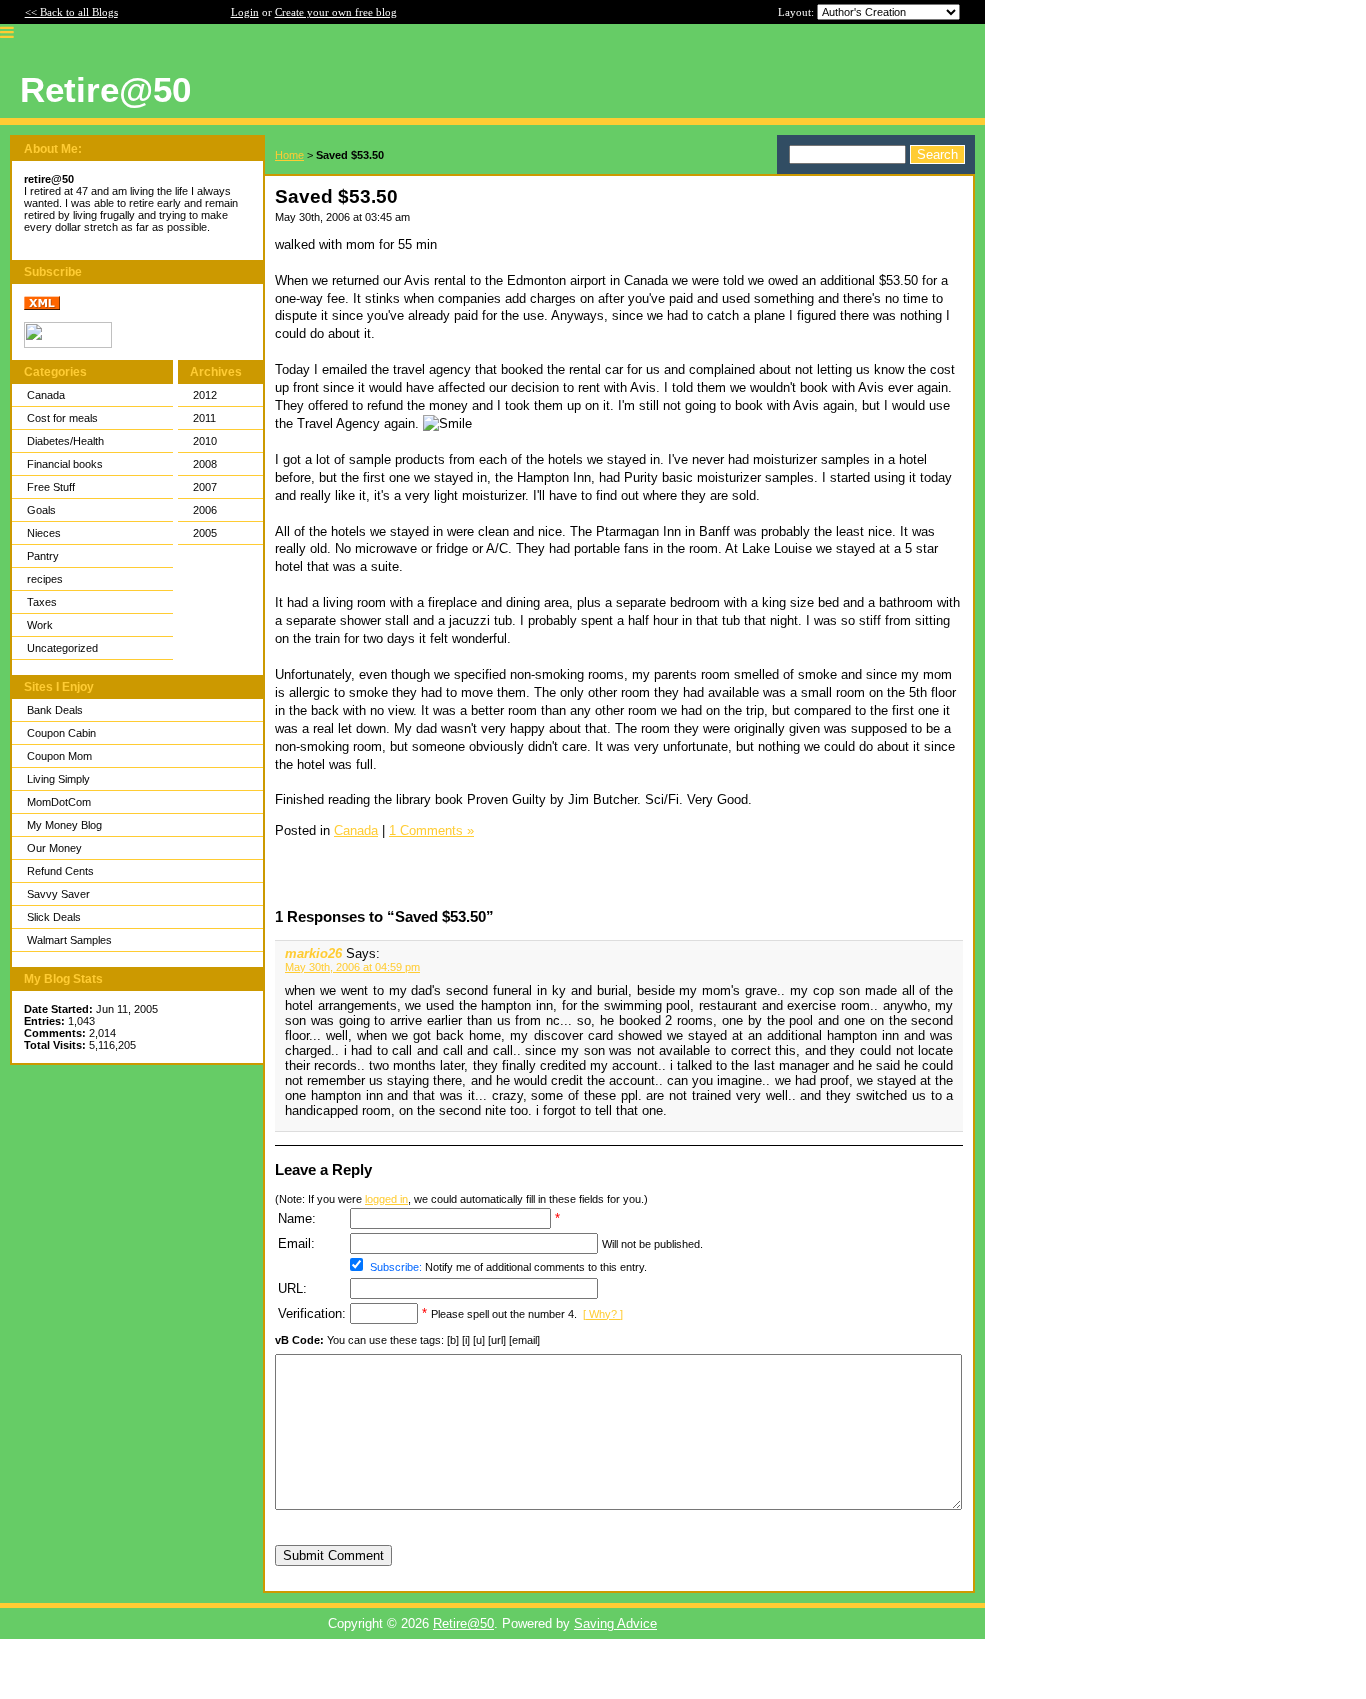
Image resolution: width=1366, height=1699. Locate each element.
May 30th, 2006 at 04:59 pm (352, 967)
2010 (205, 441)
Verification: (312, 1313)
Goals (41, 510)
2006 (205, 510)
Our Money (54, 848)
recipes (45, 579)
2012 (205, 395)
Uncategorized (62, 648)
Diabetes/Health (65, 441)
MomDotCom (59, 802)
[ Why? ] (603, 1314)
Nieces (44, 533)
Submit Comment (333, 1555)
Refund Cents (60, 871)
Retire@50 (463, 1623)
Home (289, 155)
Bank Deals (55, 710)
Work (40, 625)
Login (245, 12)
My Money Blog (64, 825)
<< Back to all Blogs (71, 12)
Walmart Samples (69, 940)
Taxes (42, 602)
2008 (205, 464)
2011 (204, 418)
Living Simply (58, 779)
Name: (297, 1218)
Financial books (65, 464)
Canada (46, 395)
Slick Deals (54, 917)
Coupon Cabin (61, 733)
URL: (292, 1288)
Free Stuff (51, 487)
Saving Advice (615, 1623)
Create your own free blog (336, 12)
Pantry (43, 556)
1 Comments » (431, 830)
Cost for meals (62, 418)
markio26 (313, 953)
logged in (386, 1199)
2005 (205, 533)
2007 (205, 487)
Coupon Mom (59, 756)
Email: (296, 1243)
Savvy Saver (58, 894)
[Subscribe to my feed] (42, 306)
